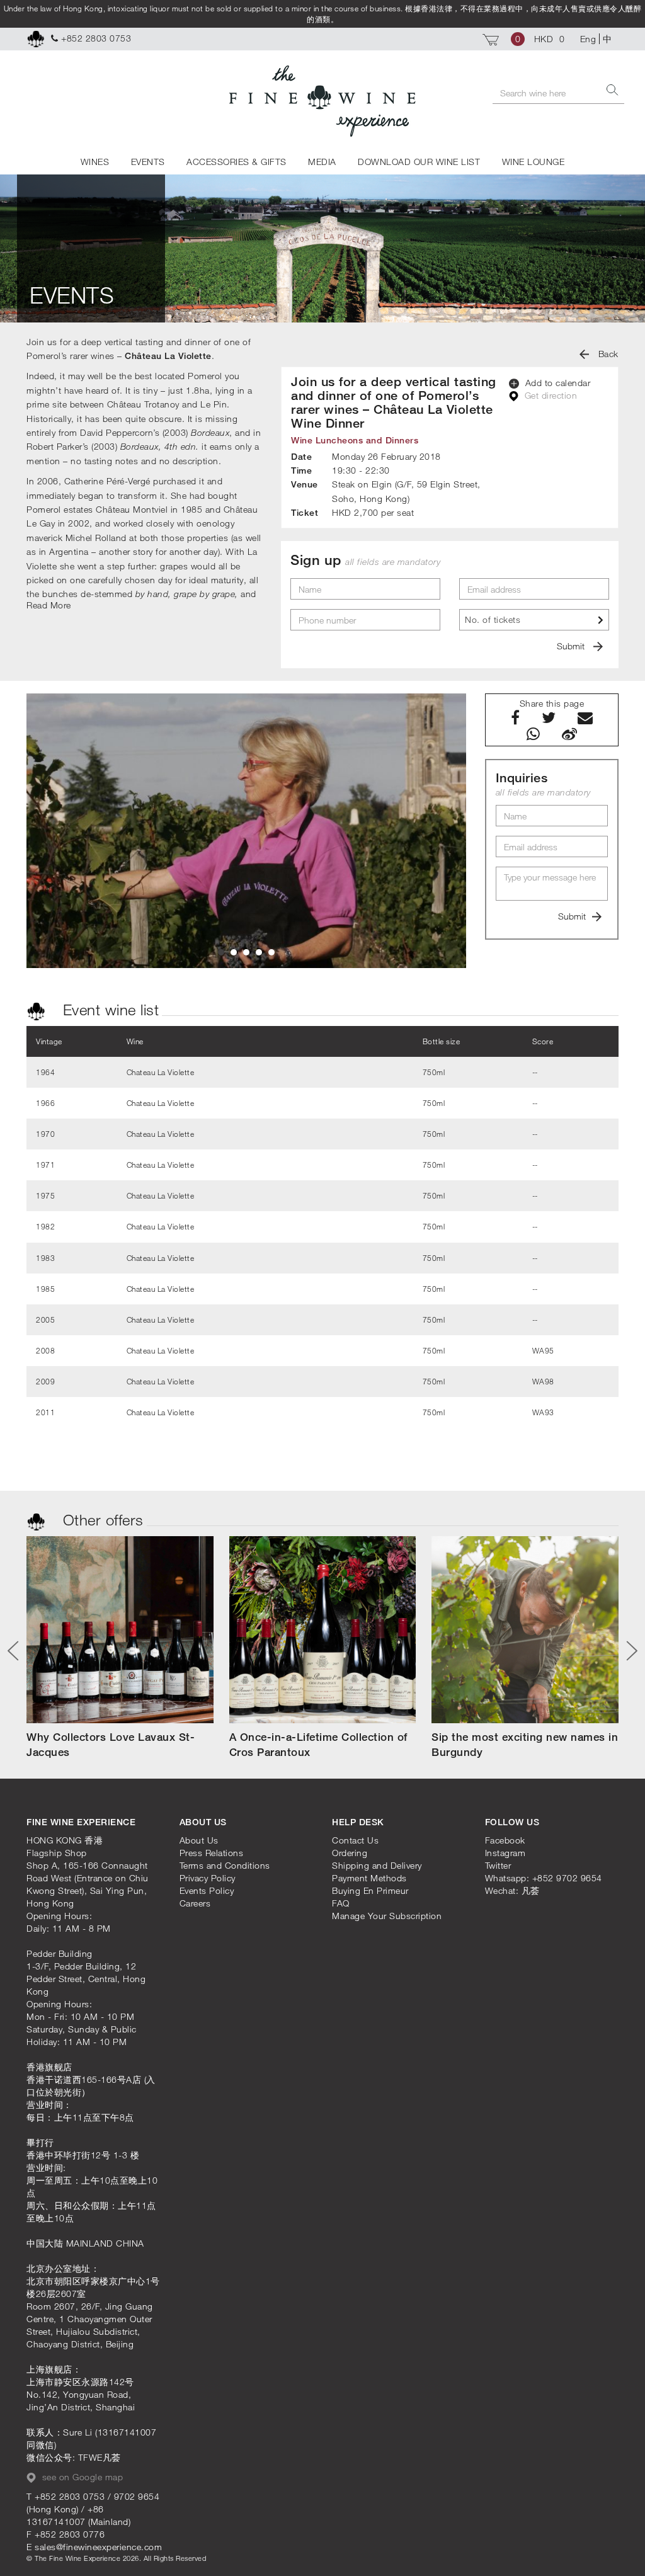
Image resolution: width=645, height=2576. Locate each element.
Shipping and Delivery (377, 1865)
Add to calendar (556, 383)
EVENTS (148, 162)
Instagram (505, 1853)
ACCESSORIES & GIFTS (237, 162)
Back (607, 354)
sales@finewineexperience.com (98, 2547)
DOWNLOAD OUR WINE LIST (419, 162)
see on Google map (81, 2477)
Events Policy (207, 1890)
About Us (199, 1840)
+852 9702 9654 (567, 1878)
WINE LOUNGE (534, 162)
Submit (572, 646)
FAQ (341, 1903)
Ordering (350, 1853)
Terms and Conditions (225, 1865)
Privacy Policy (208, 1878)
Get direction (549, 395)
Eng (588, 39)
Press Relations (212, 1853)
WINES (95, 162)
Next (627, 1651)
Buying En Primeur (370, 1890)
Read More (49, 605)
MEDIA (322, 162)
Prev (18, 1651)
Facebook (505, 1840)
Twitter (498, 1865)
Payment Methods (369, 1878)
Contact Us (355, 1840)
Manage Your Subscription (387, 1916)
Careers (195, 1903)
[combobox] (534, 620)
